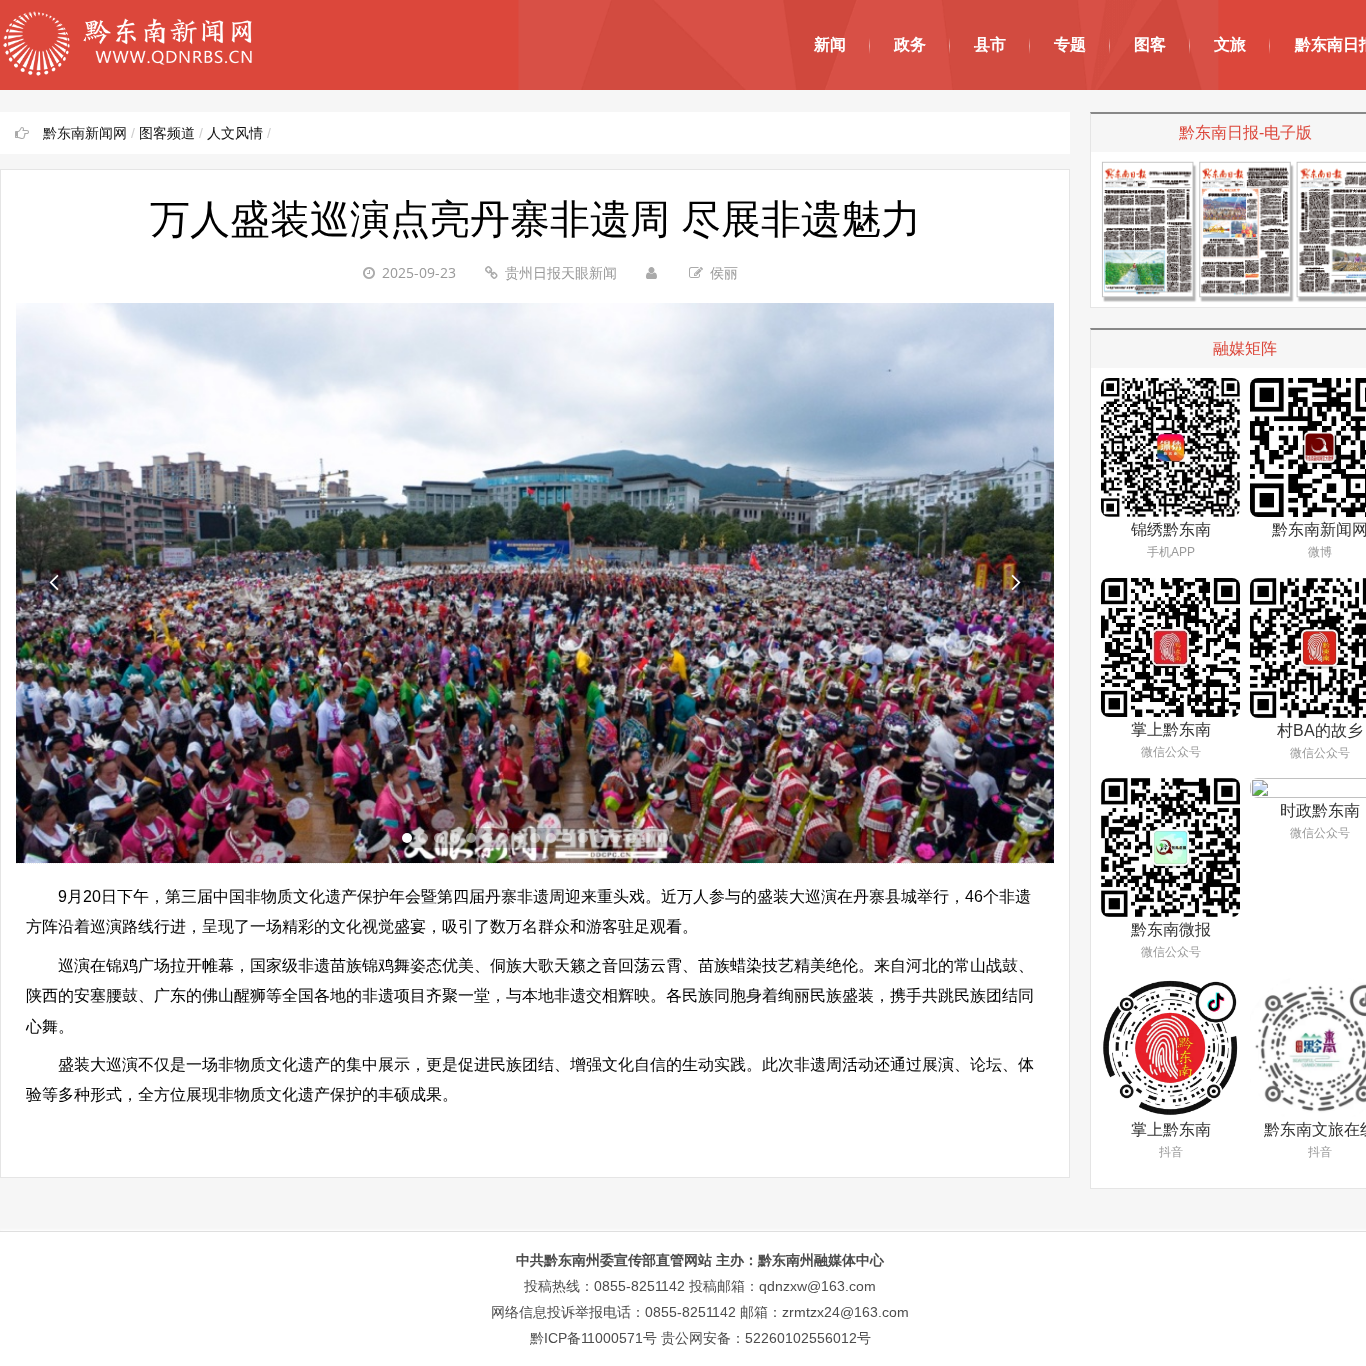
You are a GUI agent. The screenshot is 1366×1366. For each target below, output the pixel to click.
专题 (1070, 44)
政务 (910, 44)
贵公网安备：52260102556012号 (766, 1338)
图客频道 (167, 133)
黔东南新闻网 (85, 133)
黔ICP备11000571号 (593, 1338)
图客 (1150, 44)
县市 (990, 44)
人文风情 (235, 133)
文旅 (1230, 44)
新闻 (830, 44)
